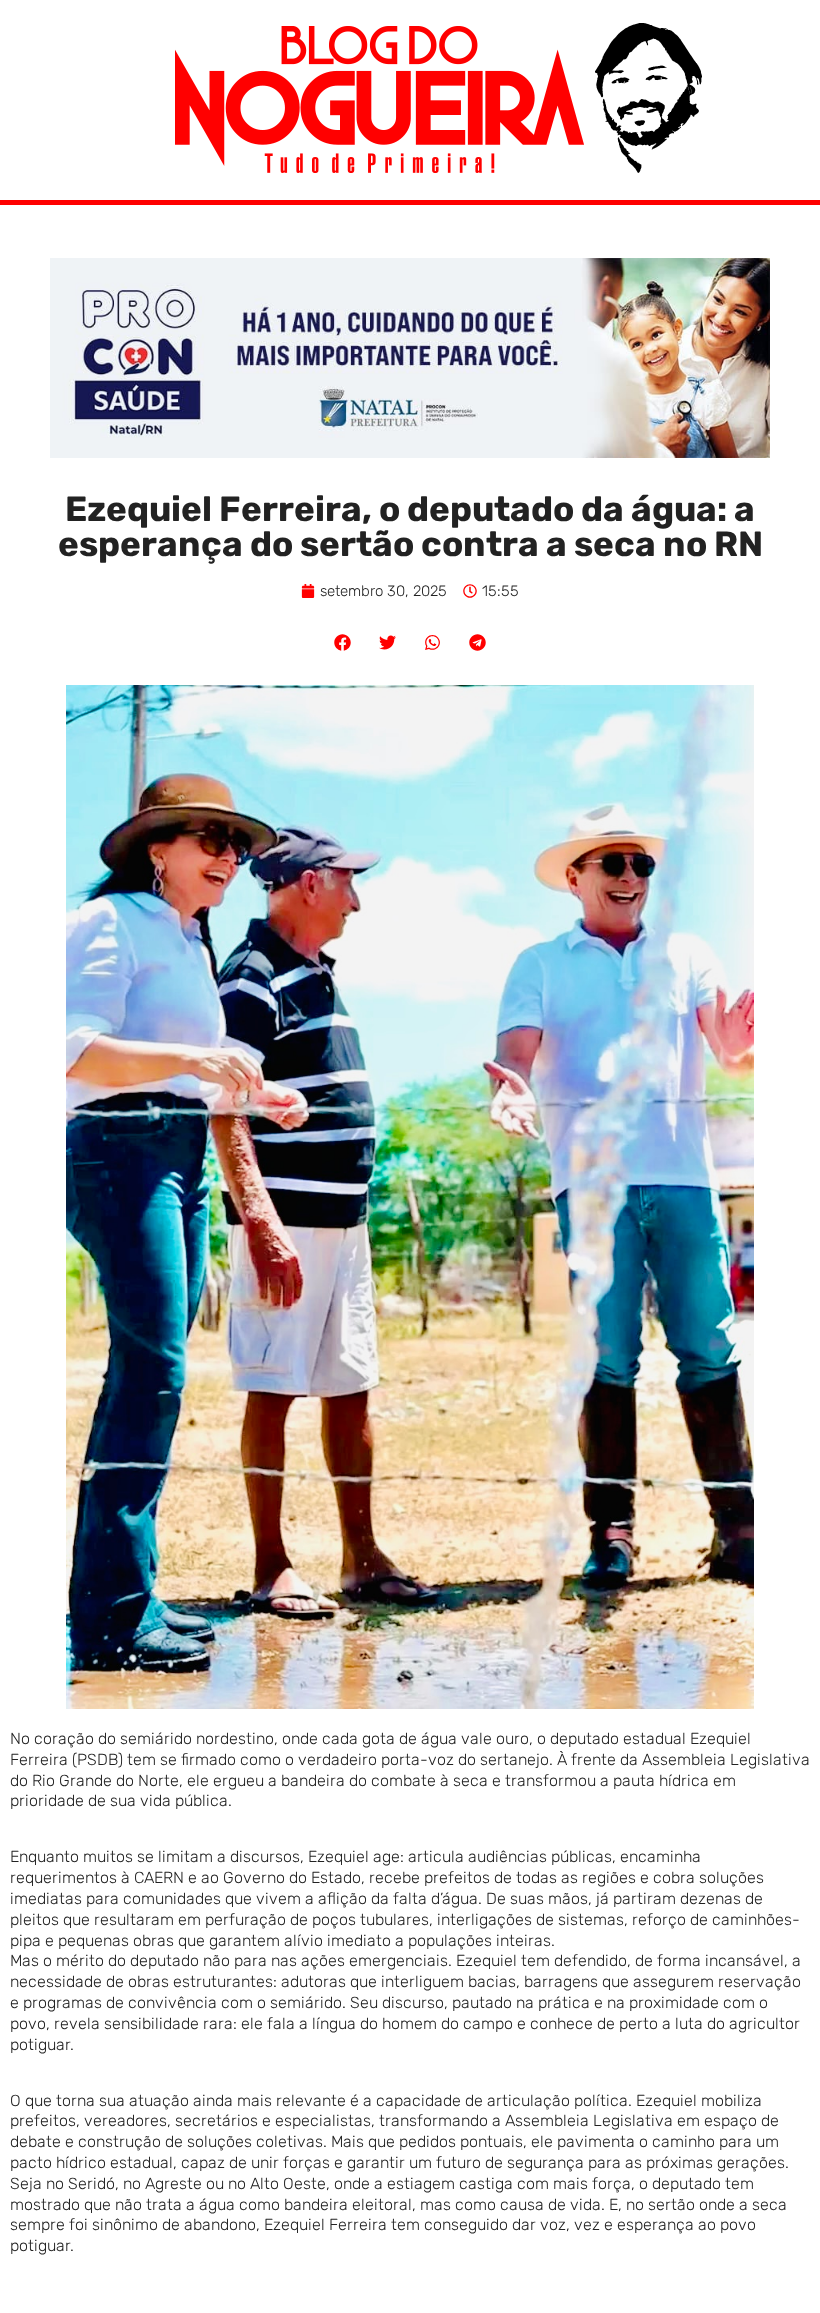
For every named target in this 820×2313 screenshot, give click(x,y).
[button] (342, 642)
